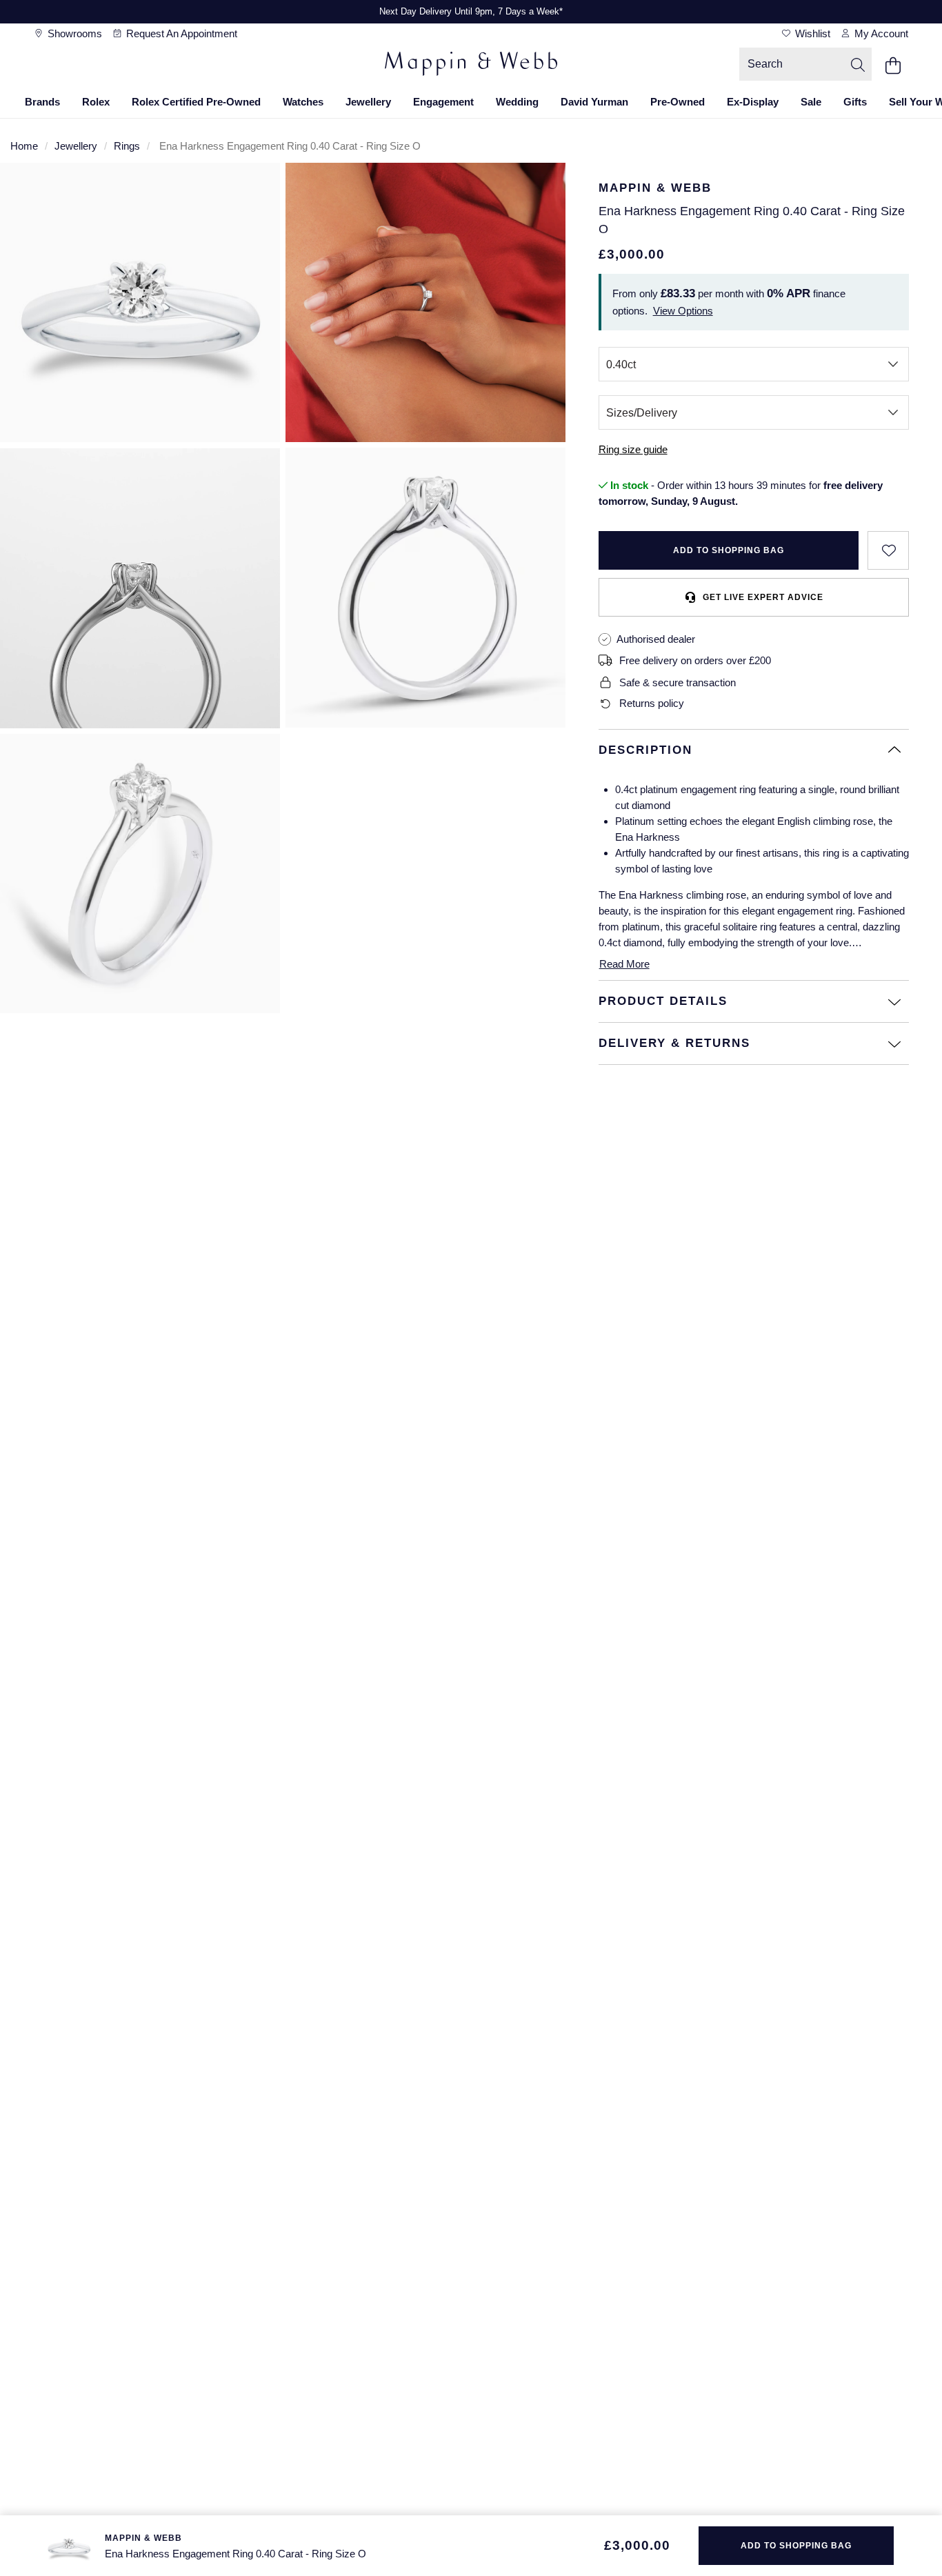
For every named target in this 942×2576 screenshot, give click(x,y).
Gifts (855, 102)
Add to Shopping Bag (729, 550)
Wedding (517, 102)
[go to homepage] (471, 66)
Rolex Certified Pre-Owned (196, 102)
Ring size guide (633, 449)
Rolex (96, 102)
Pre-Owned (678, 102)
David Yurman (594, 102)
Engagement (443, 102)
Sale (811, 102)
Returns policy (652, 703)
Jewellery (368, 102)
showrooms (73, 33)
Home (24, 146)
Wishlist (811, 33)
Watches (303, 102)
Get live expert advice (763, 597)
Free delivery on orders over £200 (695, 660)
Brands (42, 102)
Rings (127, 146)
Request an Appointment (180, 33)
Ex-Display (753, 102)
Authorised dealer (656, 639)
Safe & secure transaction (678, 682)
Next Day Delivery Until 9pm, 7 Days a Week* (471, 11)
